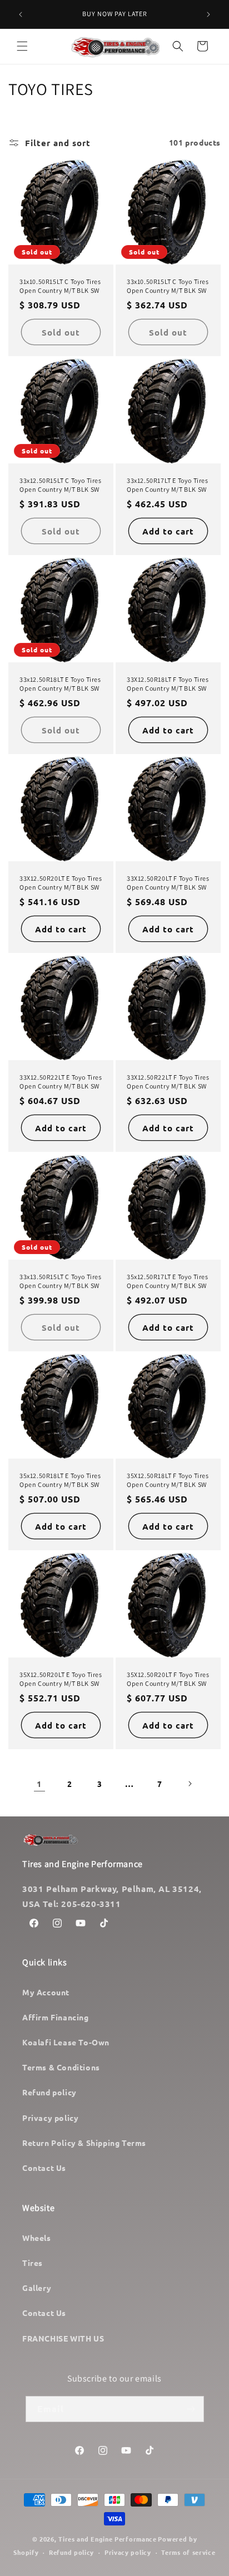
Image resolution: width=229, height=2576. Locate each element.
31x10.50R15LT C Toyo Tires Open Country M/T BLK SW (60, 286)
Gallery (37, 2288)
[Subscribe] (191, 2409)
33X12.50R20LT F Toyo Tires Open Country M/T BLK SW (168, 883)
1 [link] (39, 1784)
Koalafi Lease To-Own (66, 2042)
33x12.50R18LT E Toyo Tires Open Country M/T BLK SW (60, 684)
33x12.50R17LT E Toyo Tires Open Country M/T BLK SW (168, 485)
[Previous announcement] (21, 14)
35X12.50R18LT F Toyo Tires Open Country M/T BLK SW (168, 1480)
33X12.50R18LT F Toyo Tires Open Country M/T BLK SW (168, 684)
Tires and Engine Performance (108, 2539)
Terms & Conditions (61, 2067)
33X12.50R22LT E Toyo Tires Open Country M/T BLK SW (61, 1082)
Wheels (37, 2238)
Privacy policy (50, 2118)
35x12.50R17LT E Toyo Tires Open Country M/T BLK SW (168, 1281)
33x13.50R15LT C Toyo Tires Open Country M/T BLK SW (61, 1281)
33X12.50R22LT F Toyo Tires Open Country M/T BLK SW (168, 1082)
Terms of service (188, 2552)
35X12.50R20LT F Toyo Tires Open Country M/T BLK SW (168, 1679)
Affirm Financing (56, 2017)
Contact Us (44, 2168)
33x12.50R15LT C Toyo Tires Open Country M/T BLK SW (61, 485)
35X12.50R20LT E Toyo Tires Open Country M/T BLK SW (61, 1679)
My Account (46, 1992)
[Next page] (190, 1784)
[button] (22, 46)
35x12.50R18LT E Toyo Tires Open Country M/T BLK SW (60, 1480)
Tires (33, 2263)
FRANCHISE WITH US (63, 2338)
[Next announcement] (208, 14)
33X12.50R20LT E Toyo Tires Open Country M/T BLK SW (61, 883)
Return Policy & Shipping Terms (84, 2143)
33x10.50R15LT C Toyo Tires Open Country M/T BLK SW (168, 286)
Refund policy (49, 2092)
